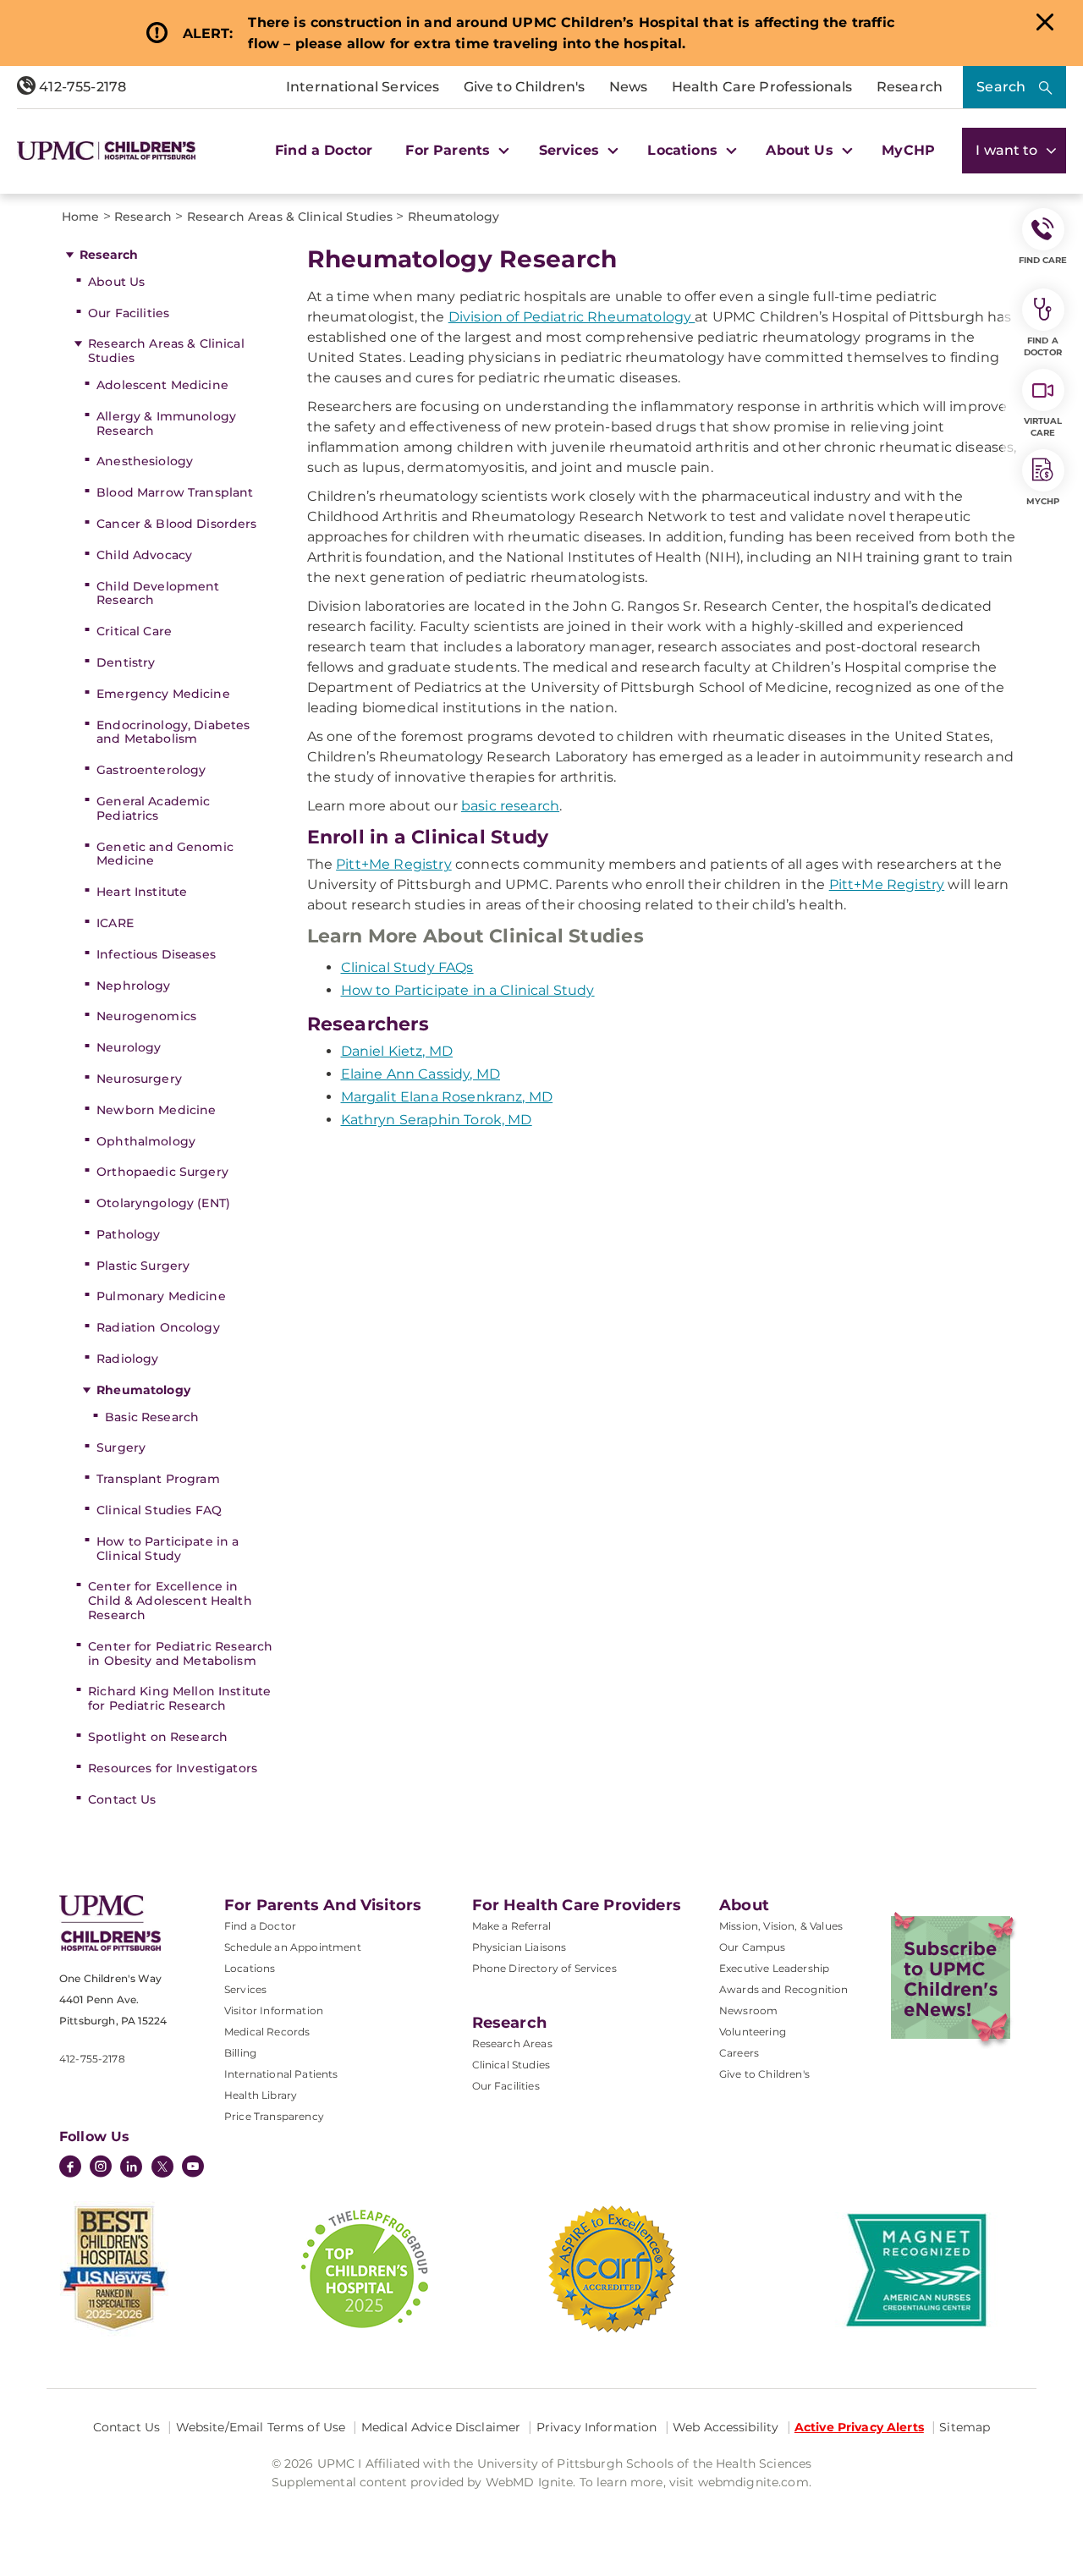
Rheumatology (143, 1390)
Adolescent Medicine (162, 385)
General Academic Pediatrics (153, 808)
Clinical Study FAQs (407, 967)
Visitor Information (274, 2010)
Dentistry (126, 662)
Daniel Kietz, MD (397, 1051)
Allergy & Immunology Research (166, 423)
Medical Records (267, 2032)
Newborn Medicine (156, 1110)
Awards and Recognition (784, 1989)
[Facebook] (70, 2168)
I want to (1009, 150)
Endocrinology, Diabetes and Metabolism (173, 732)
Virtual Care (1043, 427)
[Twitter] (162, 2167)
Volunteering (753, 2032)
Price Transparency (274, 2116)
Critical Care (134, 631)
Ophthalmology (146, 1141)
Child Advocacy (144, 555)
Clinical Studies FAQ (159, 1510)
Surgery (121, 1447)
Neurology (129, 1047)
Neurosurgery (139, 1079)
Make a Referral (511, 1926)
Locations (250, 1968)
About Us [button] (801, 150)
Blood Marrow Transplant (175, 492)
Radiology (127, 1359)
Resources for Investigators (173, 1768)
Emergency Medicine (163, 694)
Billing (240, 2053)
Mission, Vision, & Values (781, 1926)
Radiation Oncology (158, 1327)
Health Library (261, 2095)
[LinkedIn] (131, 2168)
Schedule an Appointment (293, 1947)
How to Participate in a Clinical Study (168, 1549)
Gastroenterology (151, 770)
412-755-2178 (81, 87)
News (629, 87)
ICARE (115, 923)
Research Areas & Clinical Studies (166, 351)
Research (910, 87)
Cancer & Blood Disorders (176, 524)
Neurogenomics (146, 1016)
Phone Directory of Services (544, 1968)
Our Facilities (129, 313)
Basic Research (152, 1417)
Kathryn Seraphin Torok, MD (437, 1120)
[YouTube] (193, 2168)
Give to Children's (525, 87)
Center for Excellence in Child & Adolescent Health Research (170, 1601)
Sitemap (965, 2427)
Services (245, 1989)
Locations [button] (684, 150)
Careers (739, 2053)
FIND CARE (1043, 260)
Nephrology (133, 986)
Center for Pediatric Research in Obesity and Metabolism (180, 1653)
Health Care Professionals (762, 87)
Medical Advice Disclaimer (441, 2427)
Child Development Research (158, 593)
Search (1001, 87)
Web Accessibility (726, 2427)
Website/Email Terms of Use (261, 2427)
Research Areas (512, 2043)
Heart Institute (142, 892)
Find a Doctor (324, 150)
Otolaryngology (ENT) (163, 1203)
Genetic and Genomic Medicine (165, 854)
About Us (116, 282)
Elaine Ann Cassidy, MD (421, 1074)
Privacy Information (597, 2427)
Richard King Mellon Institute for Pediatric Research (179, 1698)
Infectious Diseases (156, 954)
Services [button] (571, 150)
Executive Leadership (774, 1968)
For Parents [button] (450, 150)
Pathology (128, 1234)
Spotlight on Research (158, 1737)
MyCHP (908, 150)
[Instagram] (101, 2168)
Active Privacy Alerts (859, 2427)
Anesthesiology (145, 461)
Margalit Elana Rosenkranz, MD (447, 1097)
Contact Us (122, 1799)
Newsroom (748, 2010)
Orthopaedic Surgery (162, 1172)
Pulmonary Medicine (161, 1296)
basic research (510, 806)
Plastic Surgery (143, 1266)
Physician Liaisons (520, 1947)
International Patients (281, 2074)
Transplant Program (158, 1479)
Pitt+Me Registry (394, 864)
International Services (363, 87)
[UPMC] (106, 151)
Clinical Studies (511, 2065)
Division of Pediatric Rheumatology (572, 317)
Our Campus (753, 1947)
